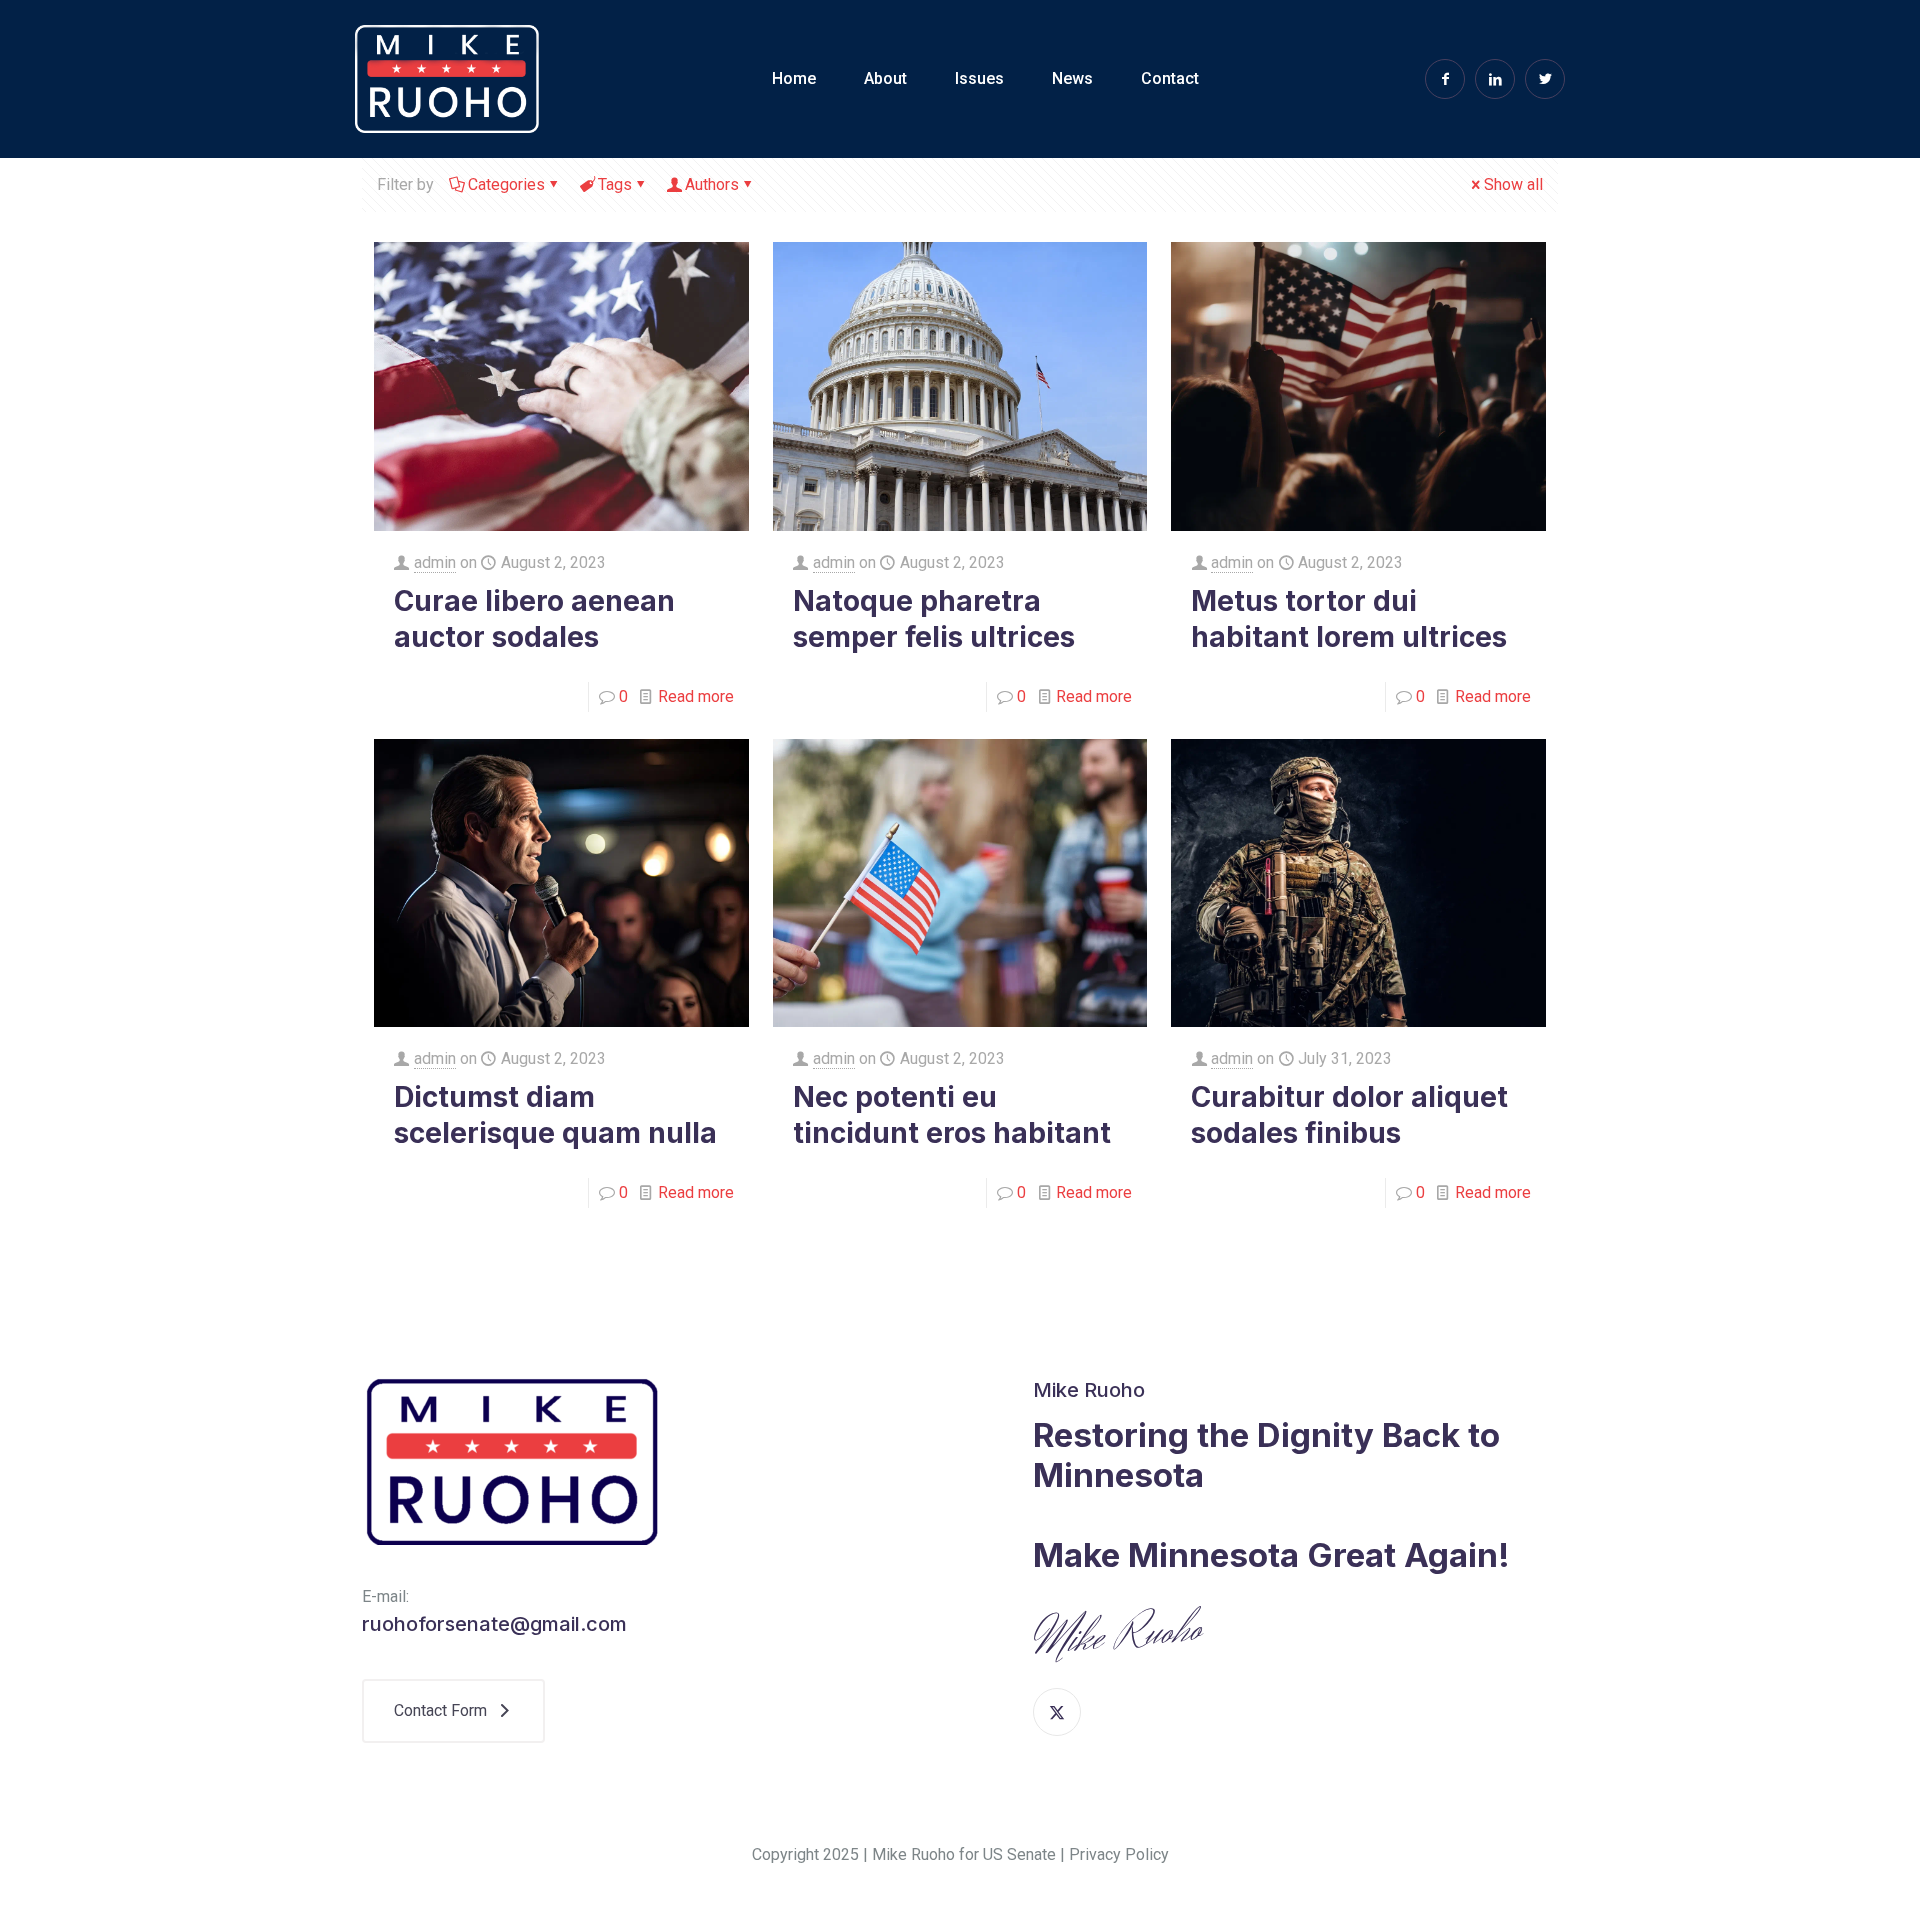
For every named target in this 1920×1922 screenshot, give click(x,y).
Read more (696, 696)
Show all (1513, 184)
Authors (712, 184)
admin (435, 562)
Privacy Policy (1119, 1854)
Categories (506, 184)
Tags (615, 184)
